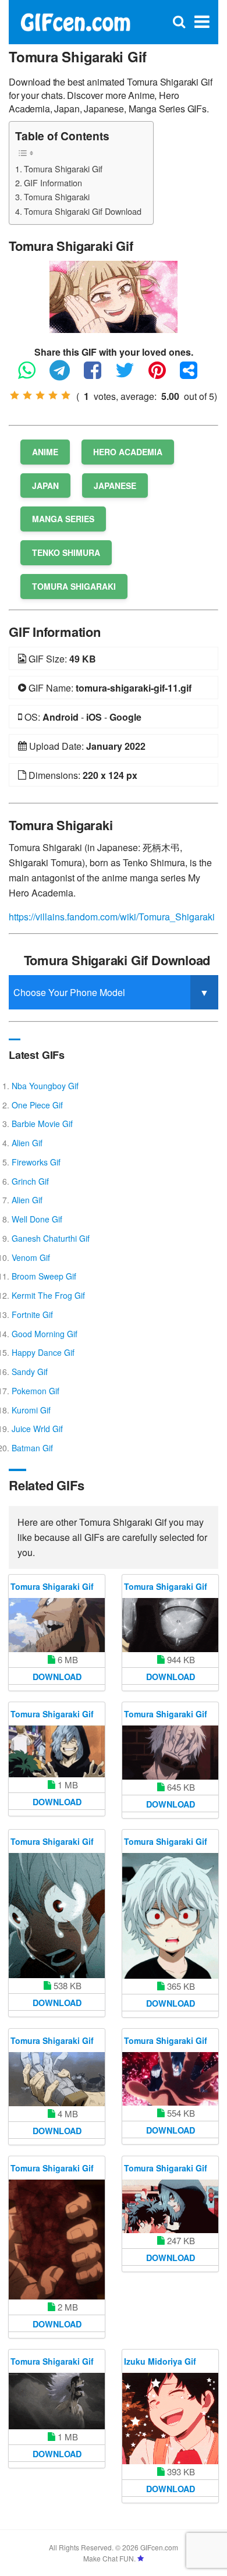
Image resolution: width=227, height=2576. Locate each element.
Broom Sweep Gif (44, 1276)
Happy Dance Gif (43, 1352)
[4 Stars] (53, 395)
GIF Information (53, 183)
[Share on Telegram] (65, 375)
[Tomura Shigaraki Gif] (114, 295)
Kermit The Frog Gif (48, 1295)
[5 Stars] (66, 395)
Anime (45, 452)
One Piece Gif (37, 1105)
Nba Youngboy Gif (45, 1086)
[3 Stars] (40, 395)
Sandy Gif (30, 1372)
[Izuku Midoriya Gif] (170, 2419)
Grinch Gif (30, 1181)
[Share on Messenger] (194, 375)
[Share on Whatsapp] (33, 375)
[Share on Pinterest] (163, 375)
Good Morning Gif (45, 1334)
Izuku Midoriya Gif (160, 2361)
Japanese (115, 486)
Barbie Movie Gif (42, 1124)
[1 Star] (15, 395)
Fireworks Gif (36, 1162)
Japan (45, 486)
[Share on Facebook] (98, 375)
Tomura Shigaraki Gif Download (83, 211)
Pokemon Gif (36, 1391)
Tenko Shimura (66, 552)
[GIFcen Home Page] (75, 21)
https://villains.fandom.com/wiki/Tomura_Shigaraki (112, 917)
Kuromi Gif (31, 1410)
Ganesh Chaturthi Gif (51, 1238)
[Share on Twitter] (131, 375)
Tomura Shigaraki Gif (63, 169)
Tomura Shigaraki (57, 196)
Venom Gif (31, 1257)
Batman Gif (32, 1448)
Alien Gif (27, 1143)
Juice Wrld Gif (37, 1429)
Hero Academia (128, 452)
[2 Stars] (27, 395)
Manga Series (63, 519)
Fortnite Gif (32, 1314)
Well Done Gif (37, 1219)
